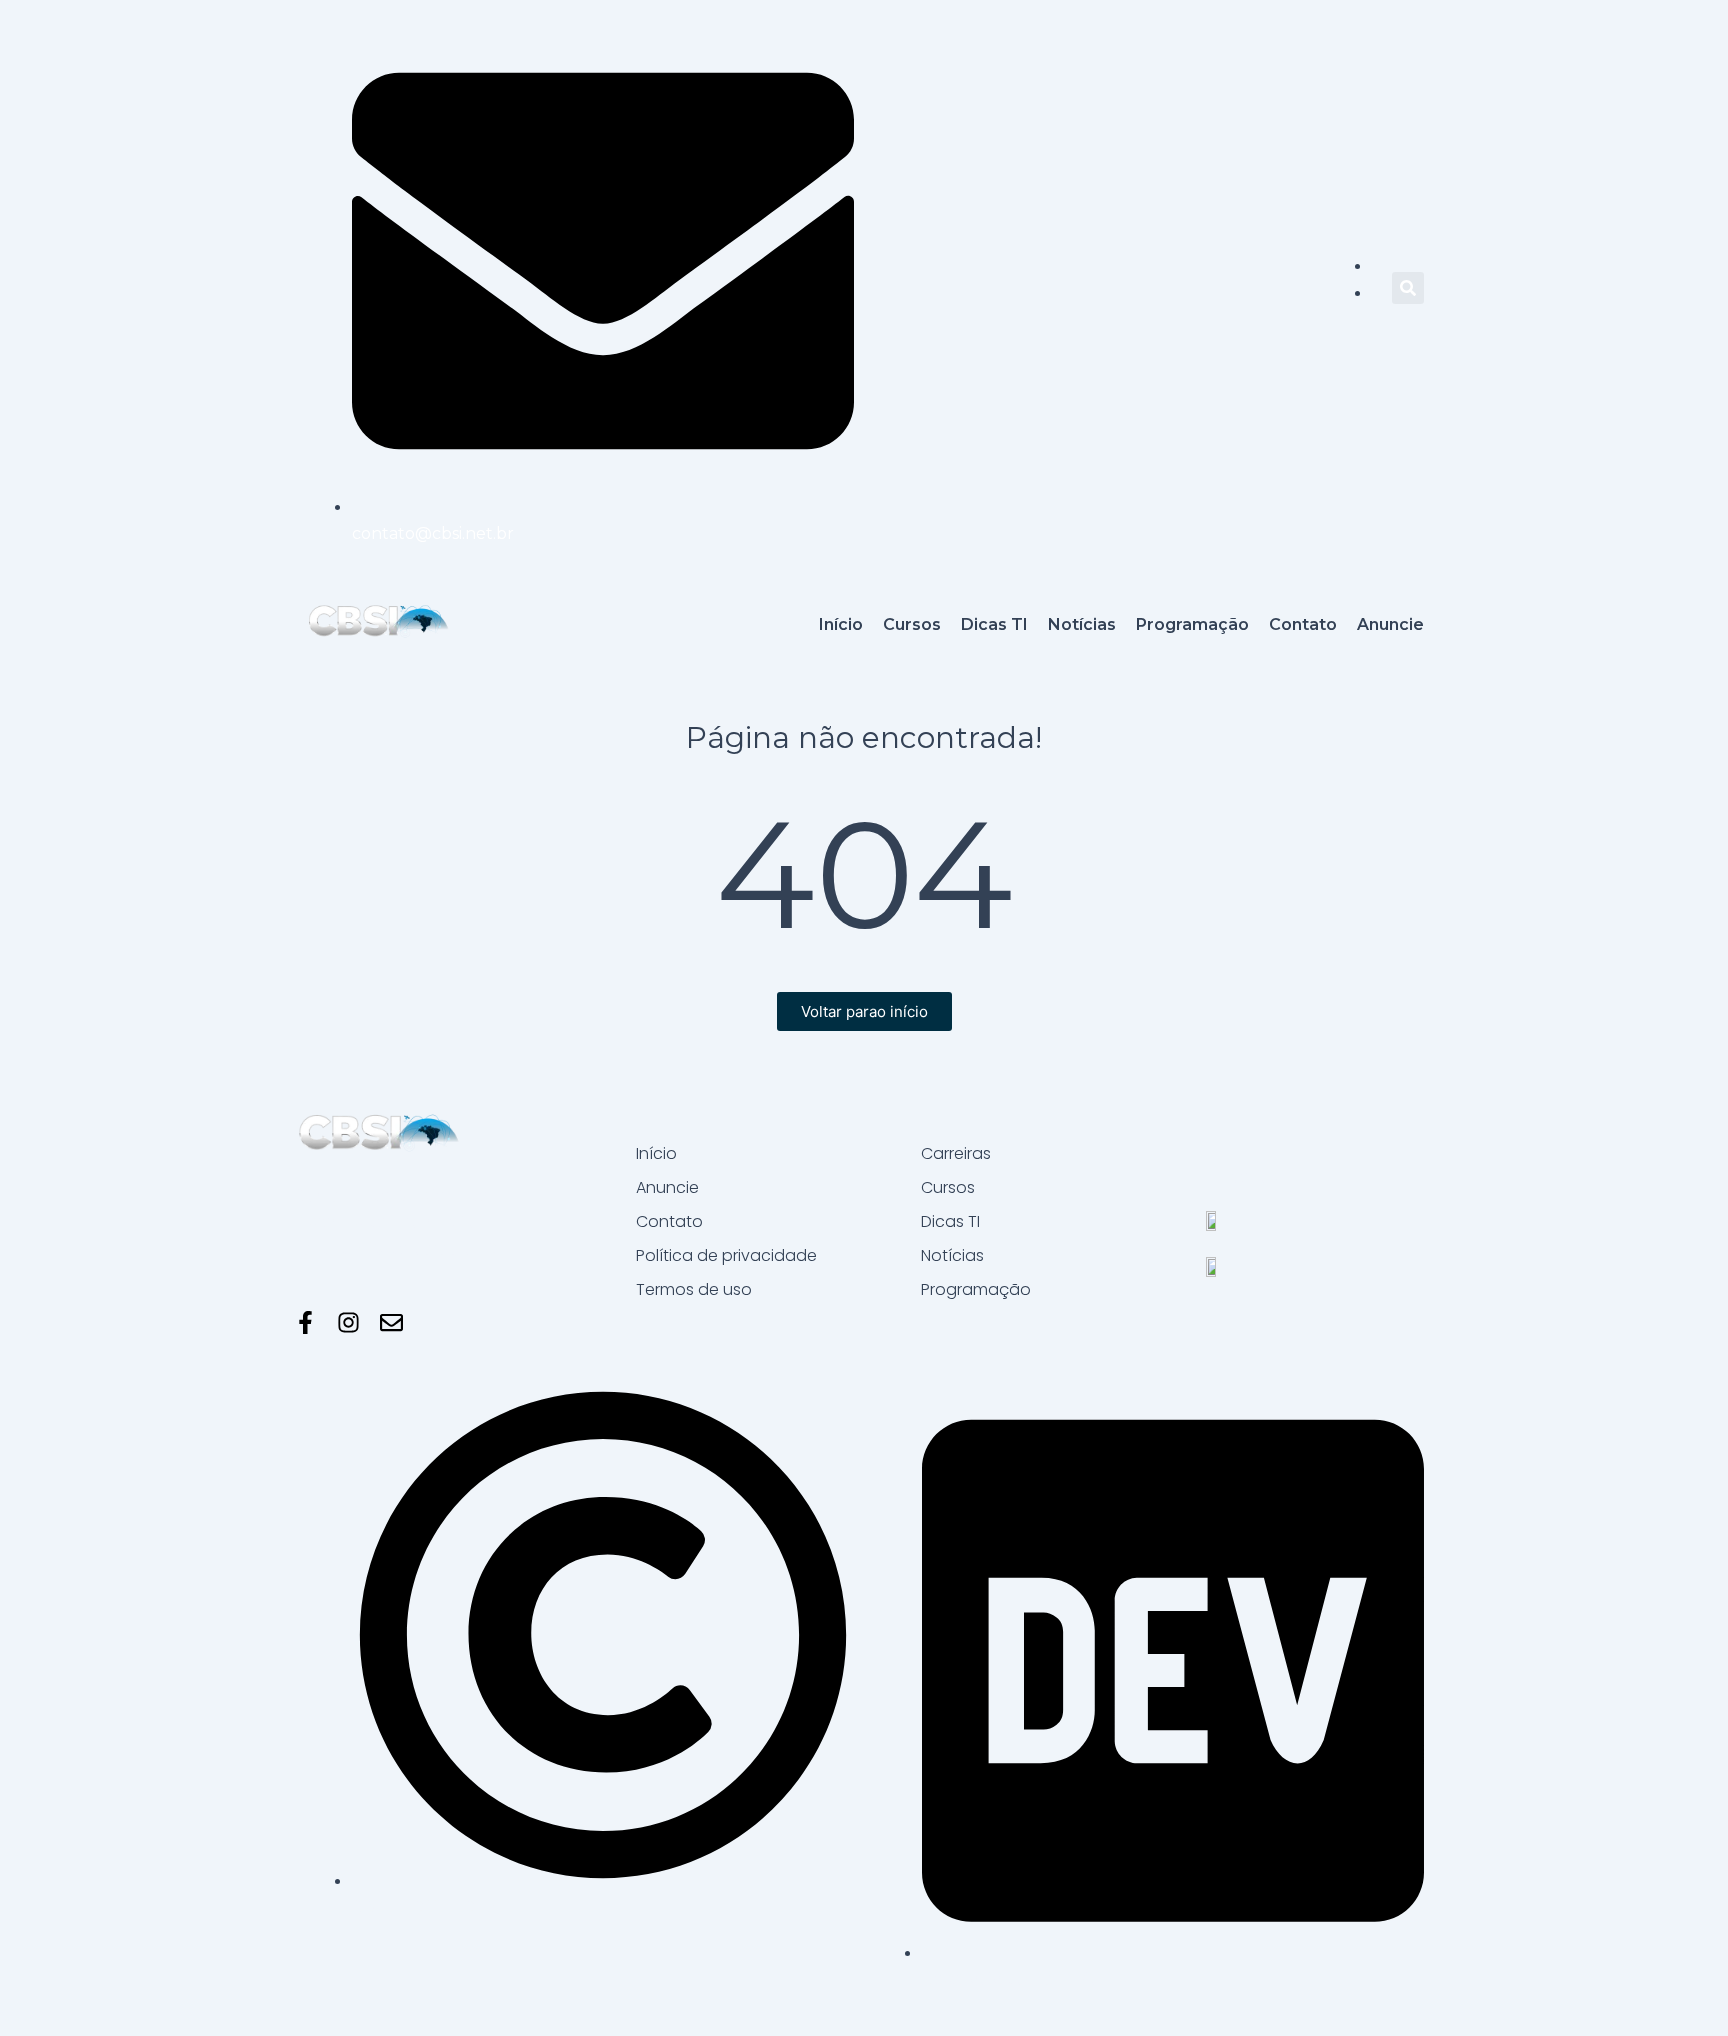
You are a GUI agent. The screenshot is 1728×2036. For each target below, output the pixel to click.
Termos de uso (694, 1289)
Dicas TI (950, 1221)
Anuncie (667, 1187)
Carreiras (956, 1153)
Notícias (952, 1255)
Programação (976, 1289)
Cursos (948, 1187)
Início (656, 1153)
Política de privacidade (726, 1255)
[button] (1408, 288)
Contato (669, 1221)
